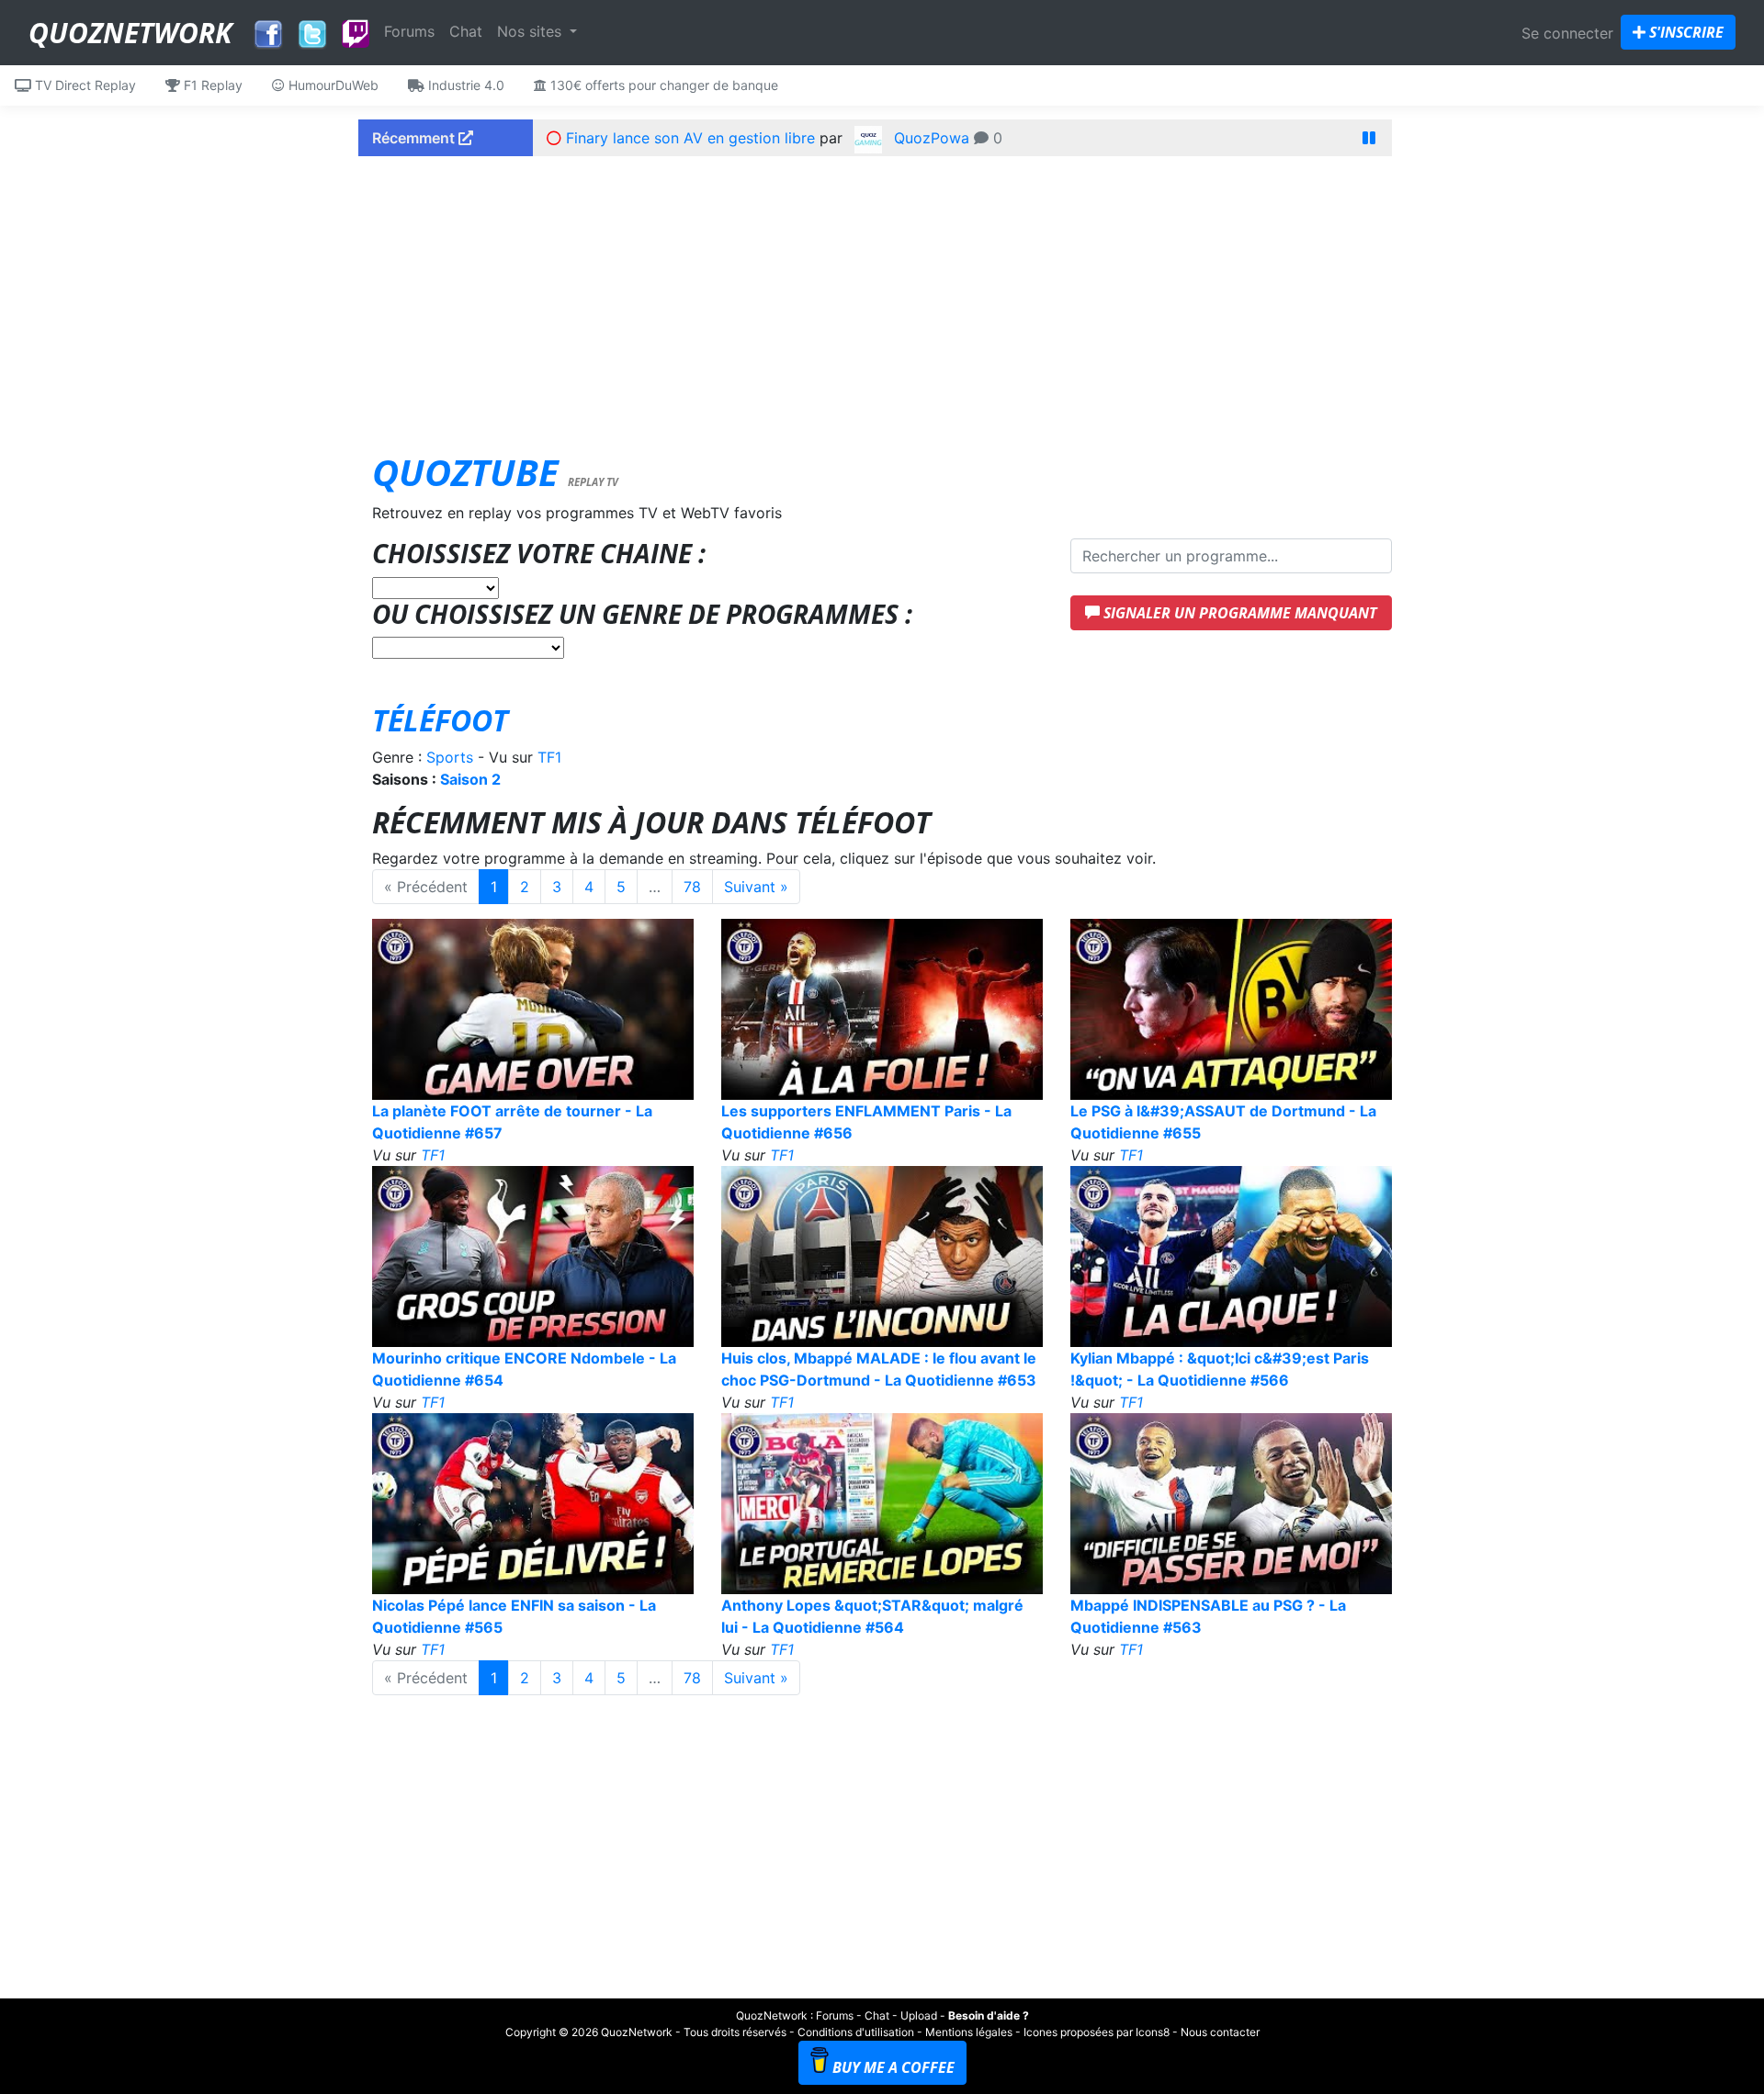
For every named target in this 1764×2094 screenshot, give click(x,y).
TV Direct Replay (84, 85)
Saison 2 (470, 779)
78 (692, 887)
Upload (919, 2015)
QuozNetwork (130, 33)
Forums (409, 31)
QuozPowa (932, 138)
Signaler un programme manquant (1238, 613)
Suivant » (756, 887)
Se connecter (1567, 33)
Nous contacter (1220, 2032)
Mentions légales (969, 2032)
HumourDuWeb (332, 85)
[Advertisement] (882, 299)
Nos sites (531, 31)
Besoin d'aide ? (989, 2015)
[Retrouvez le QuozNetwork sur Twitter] (312, 29)
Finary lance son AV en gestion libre (690, 138)
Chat (466, 31)
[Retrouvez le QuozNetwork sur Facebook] (268, 29)
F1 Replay (211, 85)
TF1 (549, 757)
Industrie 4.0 (464, 85)
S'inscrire (1685, 32)
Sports (450, 757)
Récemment (415, 138)
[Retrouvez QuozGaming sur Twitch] (356, 35)
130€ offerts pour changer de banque (662, 85)
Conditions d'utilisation (856, 2032)
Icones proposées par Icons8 (1097, 2032)
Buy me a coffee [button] (893, 2067)
